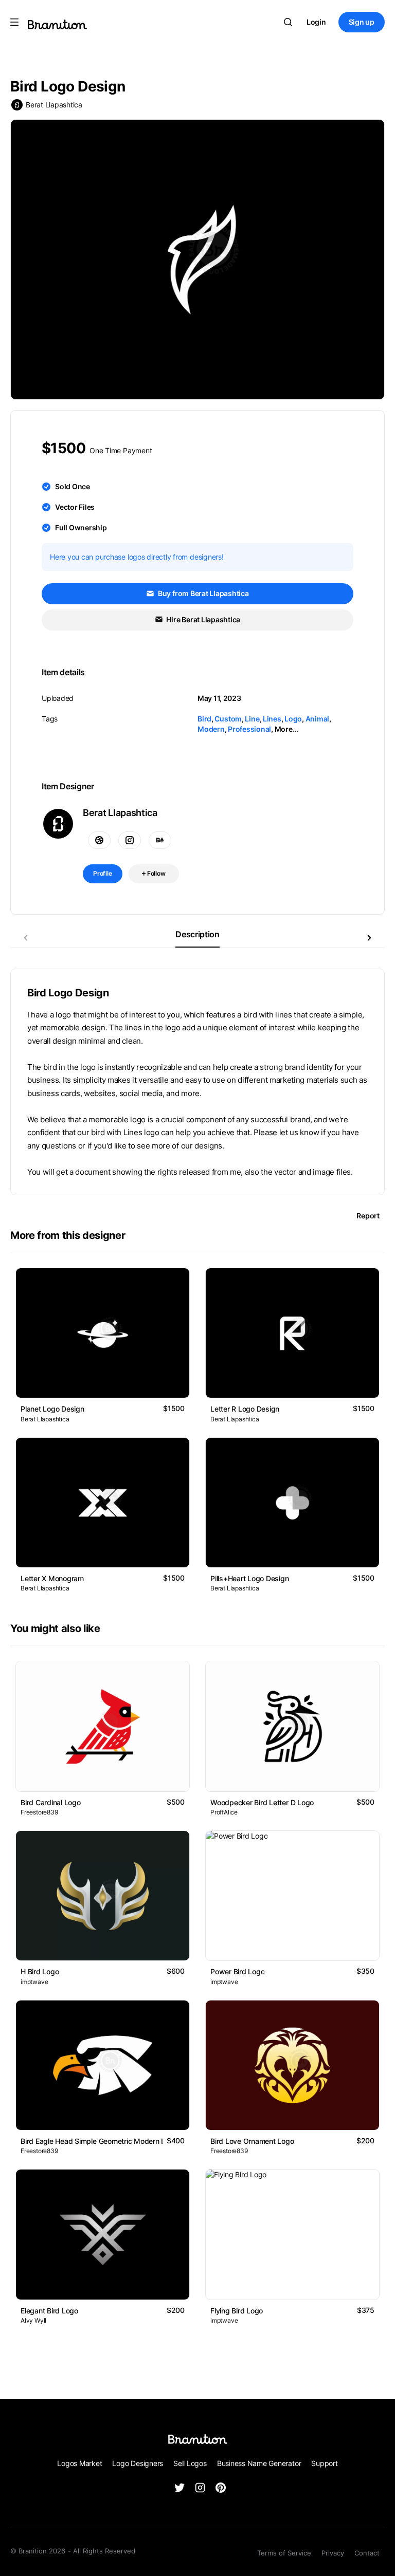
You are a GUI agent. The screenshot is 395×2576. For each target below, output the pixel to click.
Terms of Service (284, 2553)
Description (197, 934)
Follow (156, 873)
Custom (228, 719)
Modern (211, 729)
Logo (293, 719)
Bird (204, 719)
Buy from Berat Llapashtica (203, 593)
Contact (367, 2553)
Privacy (333, 2553)
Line (252, 719)
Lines (272, 719)
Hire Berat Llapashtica (203, 619)
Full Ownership (81, 527)
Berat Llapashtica (54, 105)
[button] (369, 938)
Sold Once (73, 486)
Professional (249, 729)
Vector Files (75, 507)
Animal (318, 719)
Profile (103, 873)
